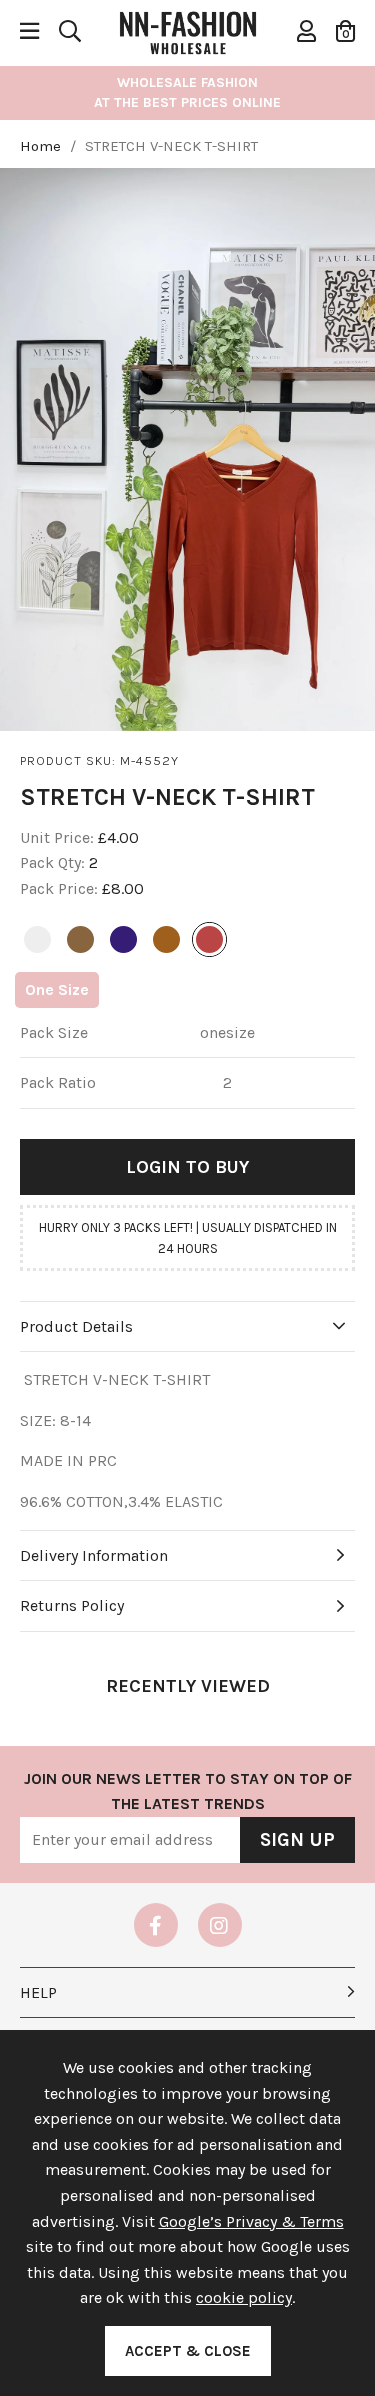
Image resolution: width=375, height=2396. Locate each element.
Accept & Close (188, 2351)
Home (40, 146)
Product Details (76, 1326)
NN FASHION (188, 31)
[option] (187, 449)
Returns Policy (72, 1605)
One (57, 989)
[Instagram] (220, 1925)
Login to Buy (187, 1167)
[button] (345, 31)
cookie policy (244, 2297)
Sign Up (297, 1840)
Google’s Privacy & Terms (251, 2221)
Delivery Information (94, 1555)
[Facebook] (156, 1925)
